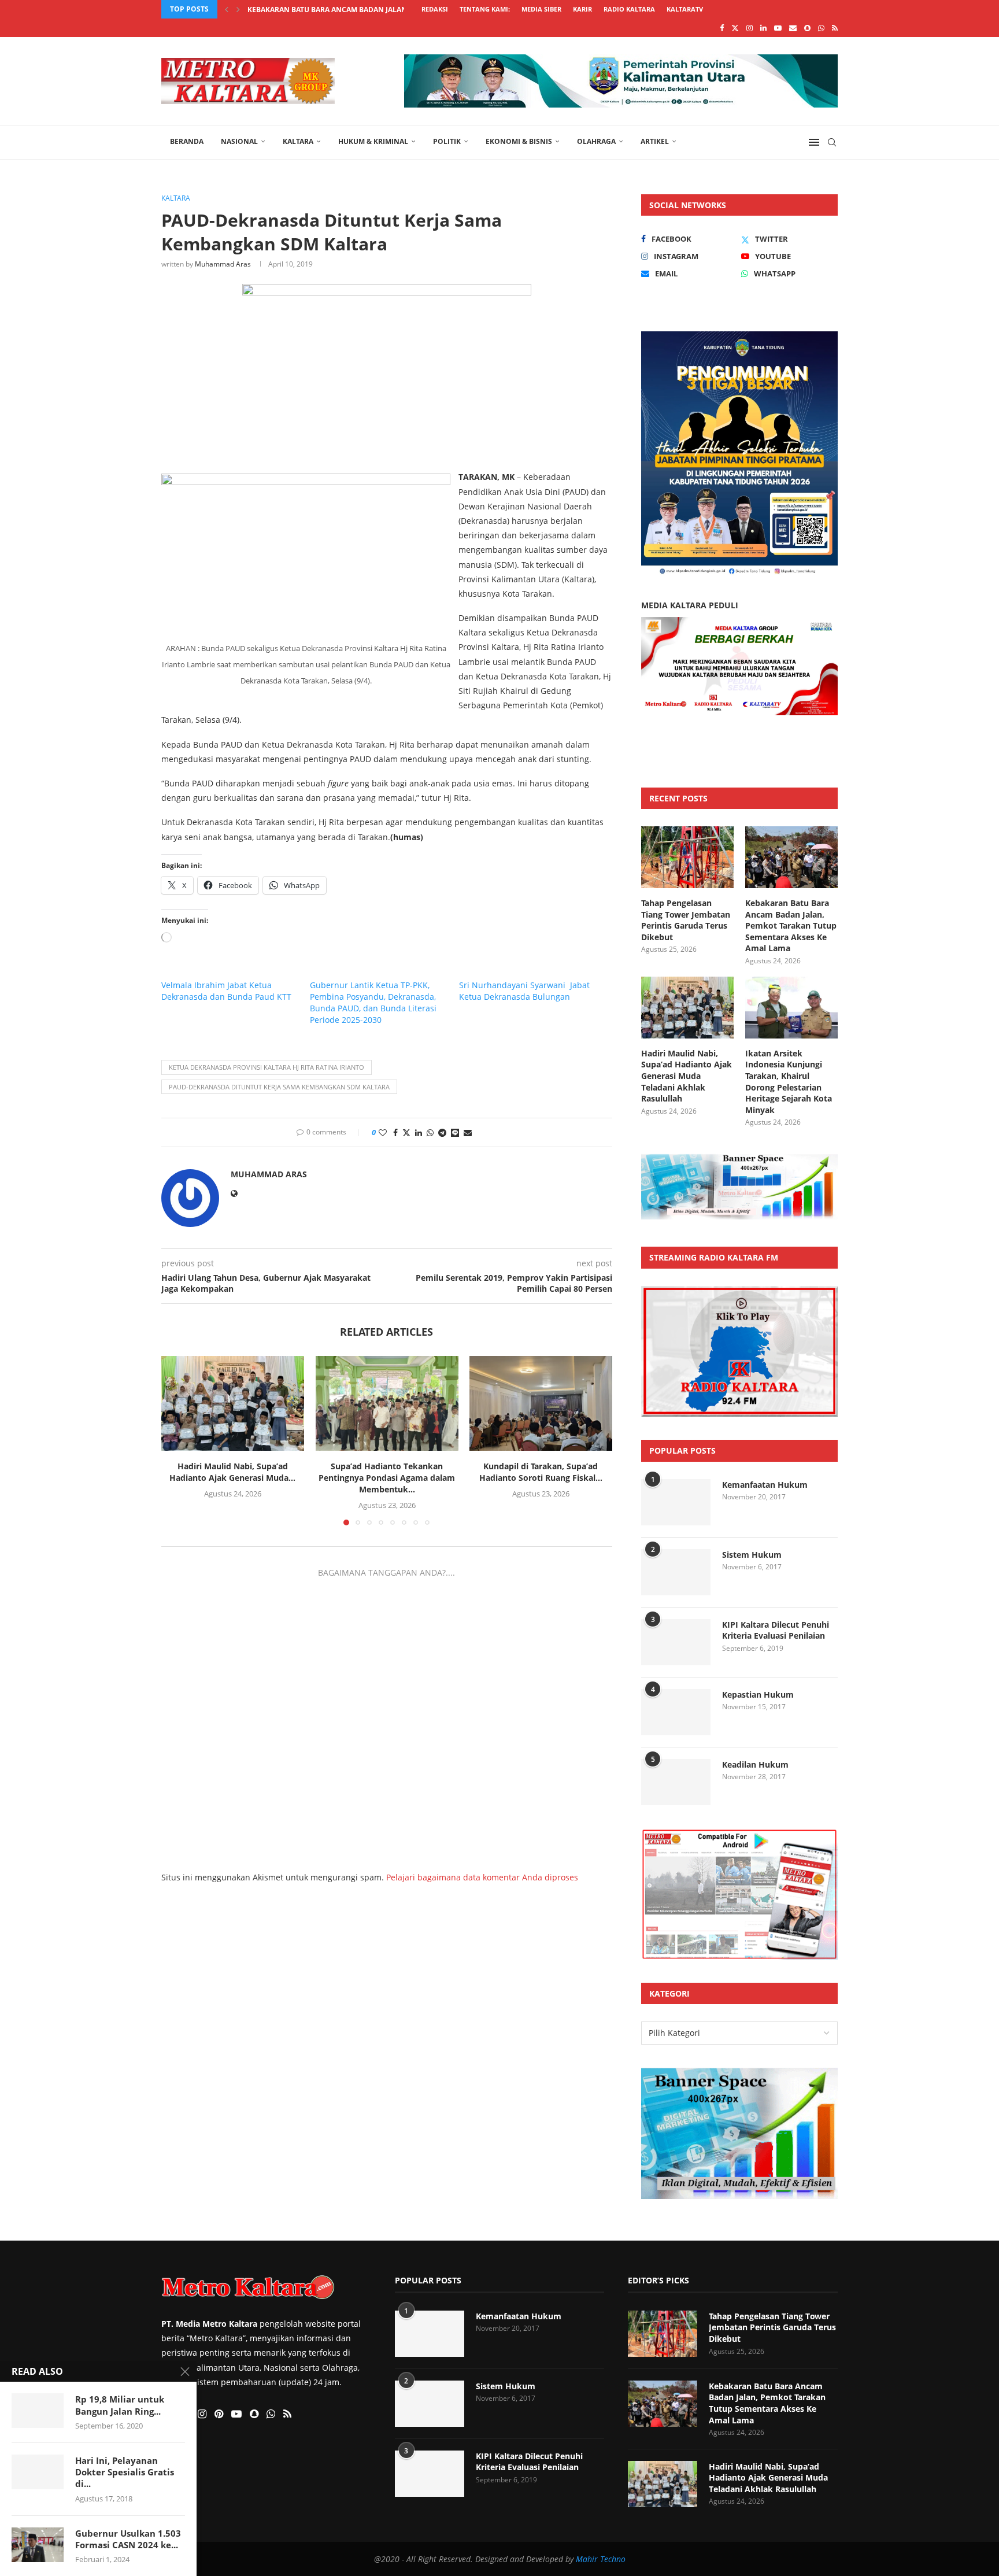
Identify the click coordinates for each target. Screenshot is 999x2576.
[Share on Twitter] (406, 1132)
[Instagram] (750, 28)
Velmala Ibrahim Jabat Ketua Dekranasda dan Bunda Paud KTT (226, 991)
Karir (582, 9)
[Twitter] (735, 28)
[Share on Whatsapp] (430, 1132)
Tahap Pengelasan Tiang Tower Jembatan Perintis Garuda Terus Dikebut (686, 920)
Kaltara (298, 141)
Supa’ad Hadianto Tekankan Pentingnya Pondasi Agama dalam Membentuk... (387, 1478)
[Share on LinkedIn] (419, 1132)
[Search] (832, 142)
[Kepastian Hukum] (676, 1712)
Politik (447, 141)
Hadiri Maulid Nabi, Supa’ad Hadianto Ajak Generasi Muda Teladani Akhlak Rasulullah (687, 1076)
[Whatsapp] (821, 28)
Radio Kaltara (629, 9)
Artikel (655, 141)
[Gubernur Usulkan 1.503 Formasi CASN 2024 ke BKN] (38, 2545)
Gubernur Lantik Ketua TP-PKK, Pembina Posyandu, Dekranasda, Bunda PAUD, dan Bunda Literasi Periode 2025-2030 (373, 1002)
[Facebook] (722, 28)
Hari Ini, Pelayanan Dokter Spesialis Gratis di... (125, 2472)
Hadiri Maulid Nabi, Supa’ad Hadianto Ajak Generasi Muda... (362, 10)
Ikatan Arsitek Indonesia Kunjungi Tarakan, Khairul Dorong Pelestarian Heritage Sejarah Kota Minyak (789, 1082)
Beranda (187, 141)
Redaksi (435, 9)
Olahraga (596, 141)
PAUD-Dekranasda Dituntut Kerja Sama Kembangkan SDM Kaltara (279, 1087)
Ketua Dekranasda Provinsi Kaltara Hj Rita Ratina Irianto (267, 1067)
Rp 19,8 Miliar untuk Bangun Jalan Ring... (120, 2405)
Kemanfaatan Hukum (765, 1485)
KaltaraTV (685, 9)
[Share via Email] (468, 1132)
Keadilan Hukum (755, 1764)
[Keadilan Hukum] (676, 1782)
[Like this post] (383, 1132)
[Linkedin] (763, 28)
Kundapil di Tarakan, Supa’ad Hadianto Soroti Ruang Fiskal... (541, 1472)
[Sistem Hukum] (676, 1572)
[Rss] (835, 28)
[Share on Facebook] (395, 1132)
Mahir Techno (601, 2559)
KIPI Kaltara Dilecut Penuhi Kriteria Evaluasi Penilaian (776, 1630)
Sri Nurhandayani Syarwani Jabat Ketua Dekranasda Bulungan (524, 991)
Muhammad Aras (223, 264)
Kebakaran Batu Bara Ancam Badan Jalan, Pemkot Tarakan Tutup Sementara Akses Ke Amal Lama (791, 925)
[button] (227, 9)
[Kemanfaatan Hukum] (676, 1502)
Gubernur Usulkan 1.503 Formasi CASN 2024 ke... (128, 2539)
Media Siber (541, 9)
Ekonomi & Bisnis (519, 141)
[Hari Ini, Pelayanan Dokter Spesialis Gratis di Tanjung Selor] (38, 2472)
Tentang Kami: (485, 9)
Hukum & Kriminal (373, 141)
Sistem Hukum (752, 1555)
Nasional (239, 141)
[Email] (793, 28)
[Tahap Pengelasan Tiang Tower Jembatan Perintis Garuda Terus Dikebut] (687, 857)
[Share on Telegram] (442, 1132)
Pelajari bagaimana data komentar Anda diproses (482, 1877)
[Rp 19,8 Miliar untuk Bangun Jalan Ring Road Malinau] (38, 2411)
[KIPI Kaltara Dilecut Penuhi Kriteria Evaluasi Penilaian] (676, 1642)
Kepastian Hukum (758, 1694)
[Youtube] (778, 28)
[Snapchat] (807, 28)
